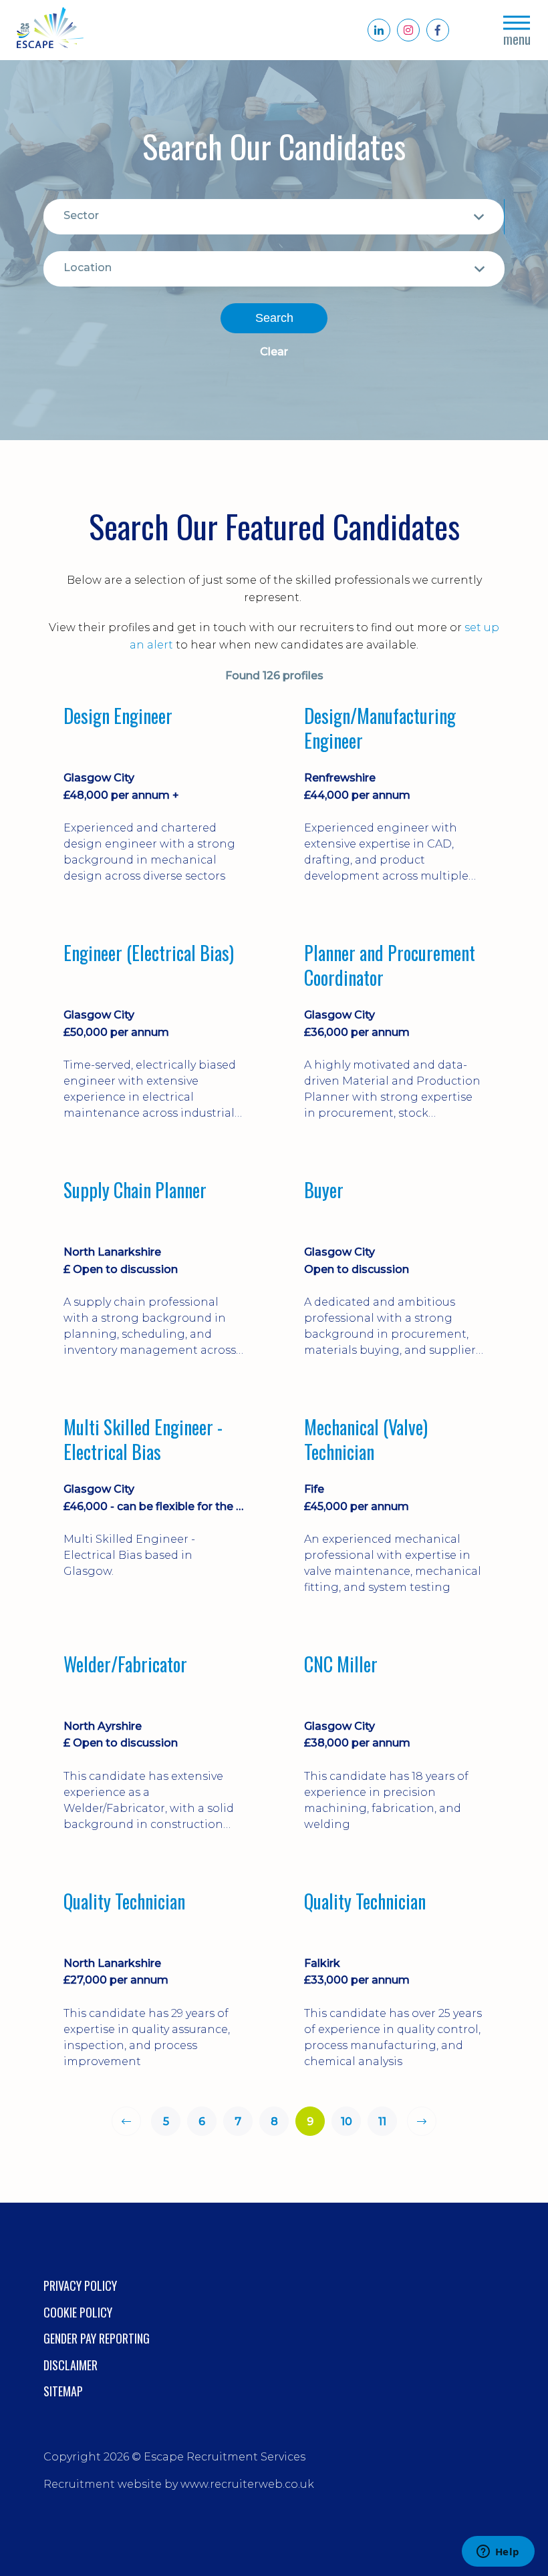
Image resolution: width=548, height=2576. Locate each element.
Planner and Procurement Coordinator (390, 965)
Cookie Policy (78, 2312)
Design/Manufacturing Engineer (380, 728)
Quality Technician (124, 1902)
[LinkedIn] (379, 30)
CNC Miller (341, 1665)
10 (347, 2122)
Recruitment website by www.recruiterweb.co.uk (179, 2484)
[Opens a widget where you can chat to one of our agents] (498, 2553)
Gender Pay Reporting (97, 2338)
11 (382, 2122)
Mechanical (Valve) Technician (366, 1440)
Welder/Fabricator (125, 1665)
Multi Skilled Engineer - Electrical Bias (143, 1440)
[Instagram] (408, 30)
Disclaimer (71, 2365)
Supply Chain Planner (135, 1191)
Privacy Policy (80, 2285)
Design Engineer (118, 717)
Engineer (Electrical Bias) (149, 954)
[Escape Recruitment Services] (50, 30)
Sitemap (63, 2391)
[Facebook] (438, 30)
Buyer (324, 1191)
